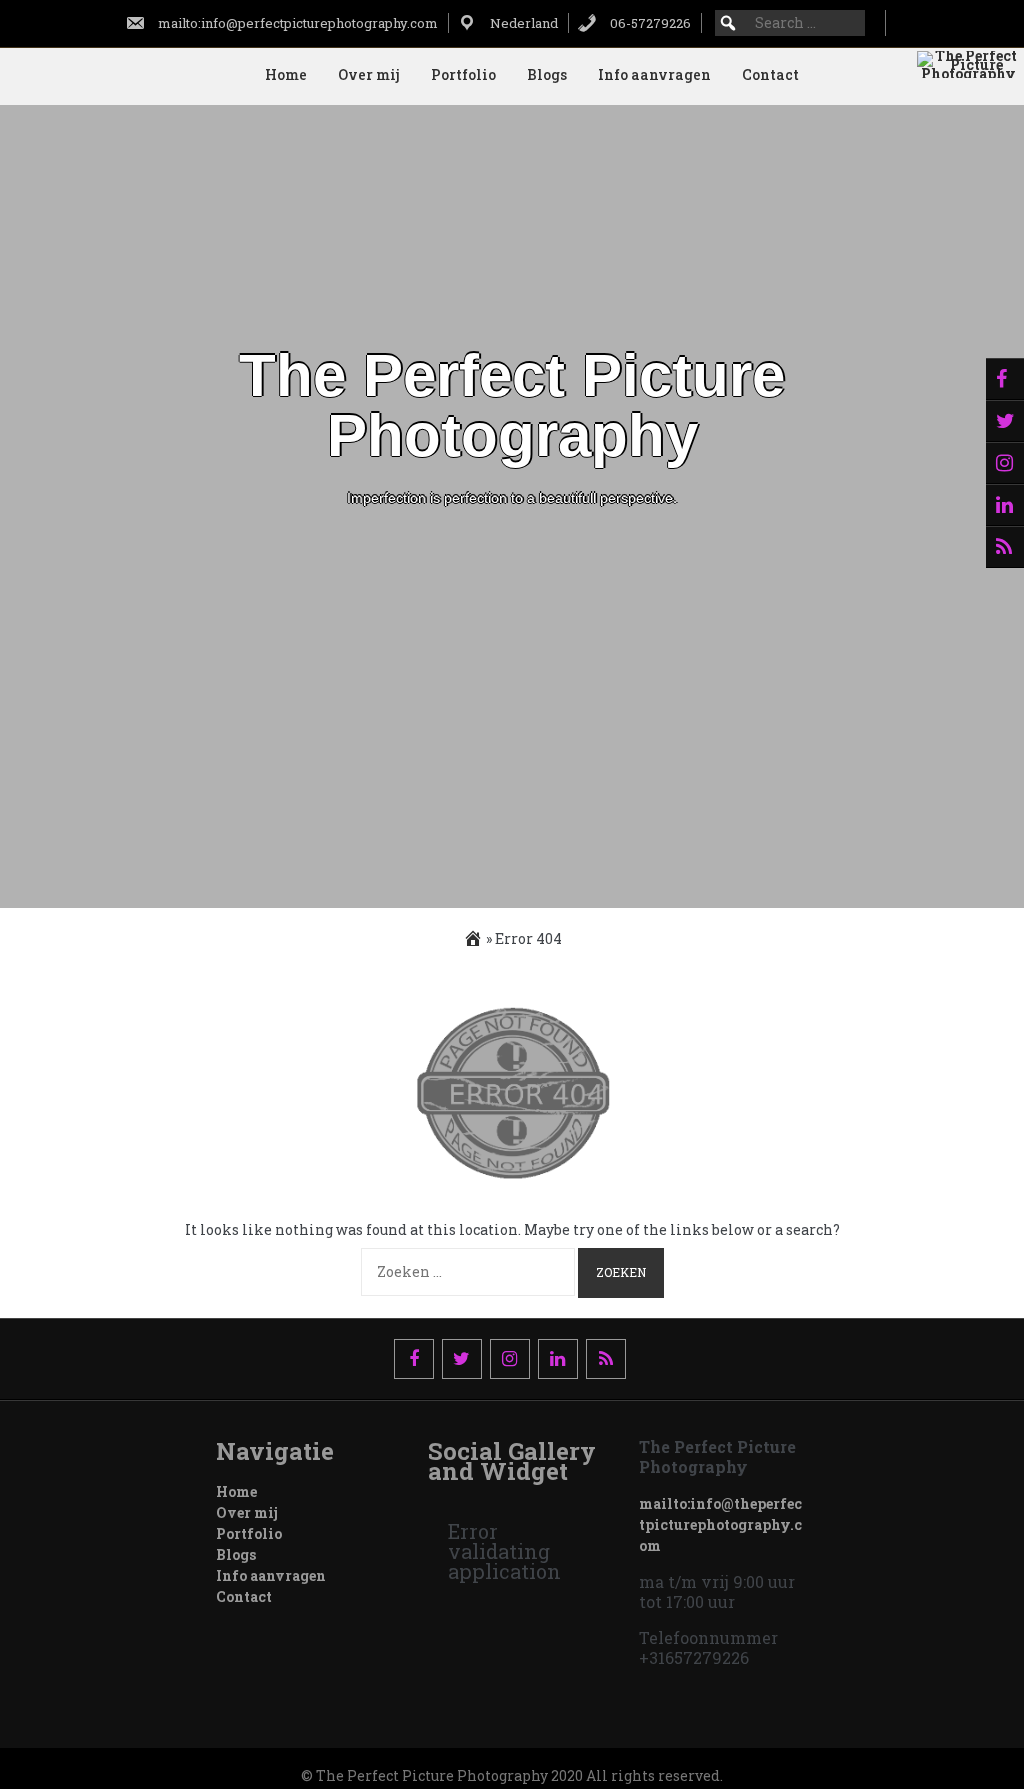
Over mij (369, 74)
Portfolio (463, 74)
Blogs (547, 74)
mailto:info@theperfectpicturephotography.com (720, 1524)
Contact (770, 74)
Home (286, 74)
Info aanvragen (654, 74)
